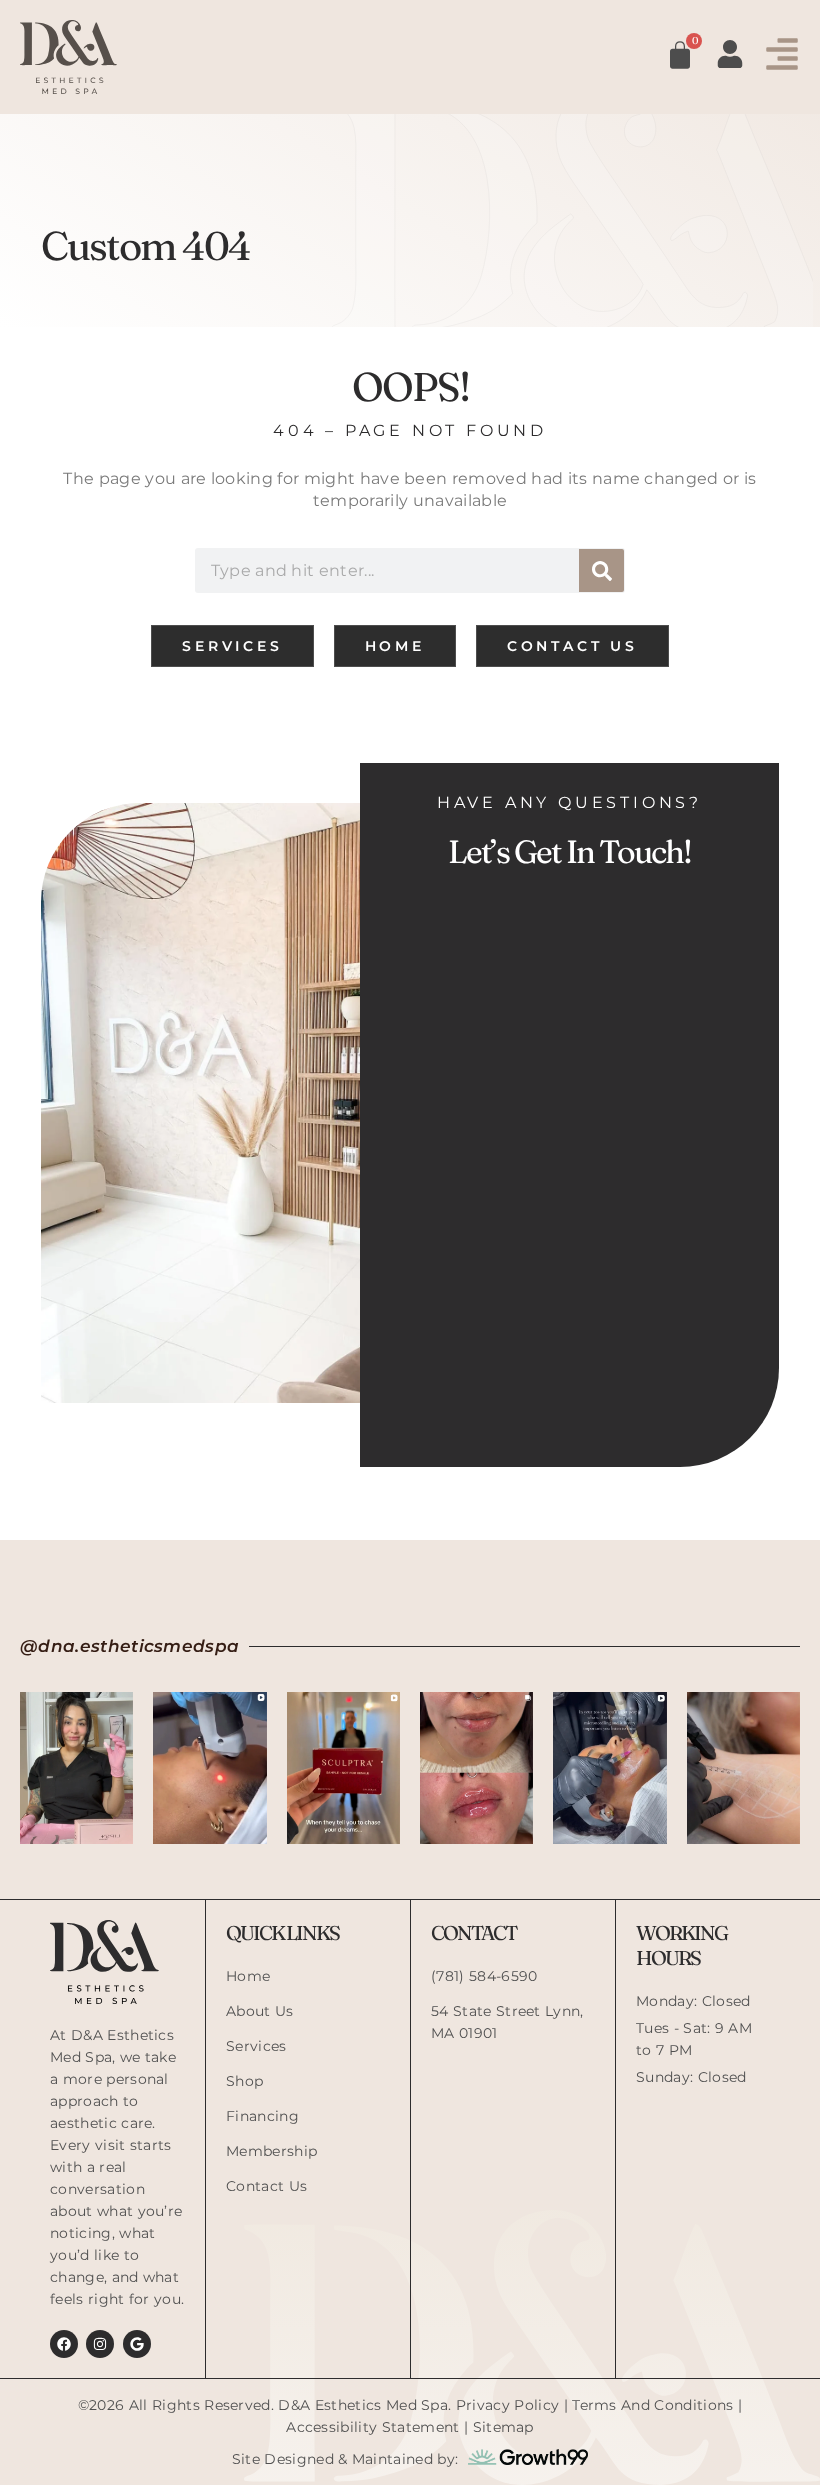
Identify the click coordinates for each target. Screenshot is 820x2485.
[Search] (601, 570)
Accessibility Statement (372, 2427)
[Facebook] (64, 2344)
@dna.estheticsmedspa (129, 1646)
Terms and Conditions (652, 2405)
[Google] (137, 2344)
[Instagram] (100, 2344)
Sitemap (503, 2427)
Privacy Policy (507, 2405)
